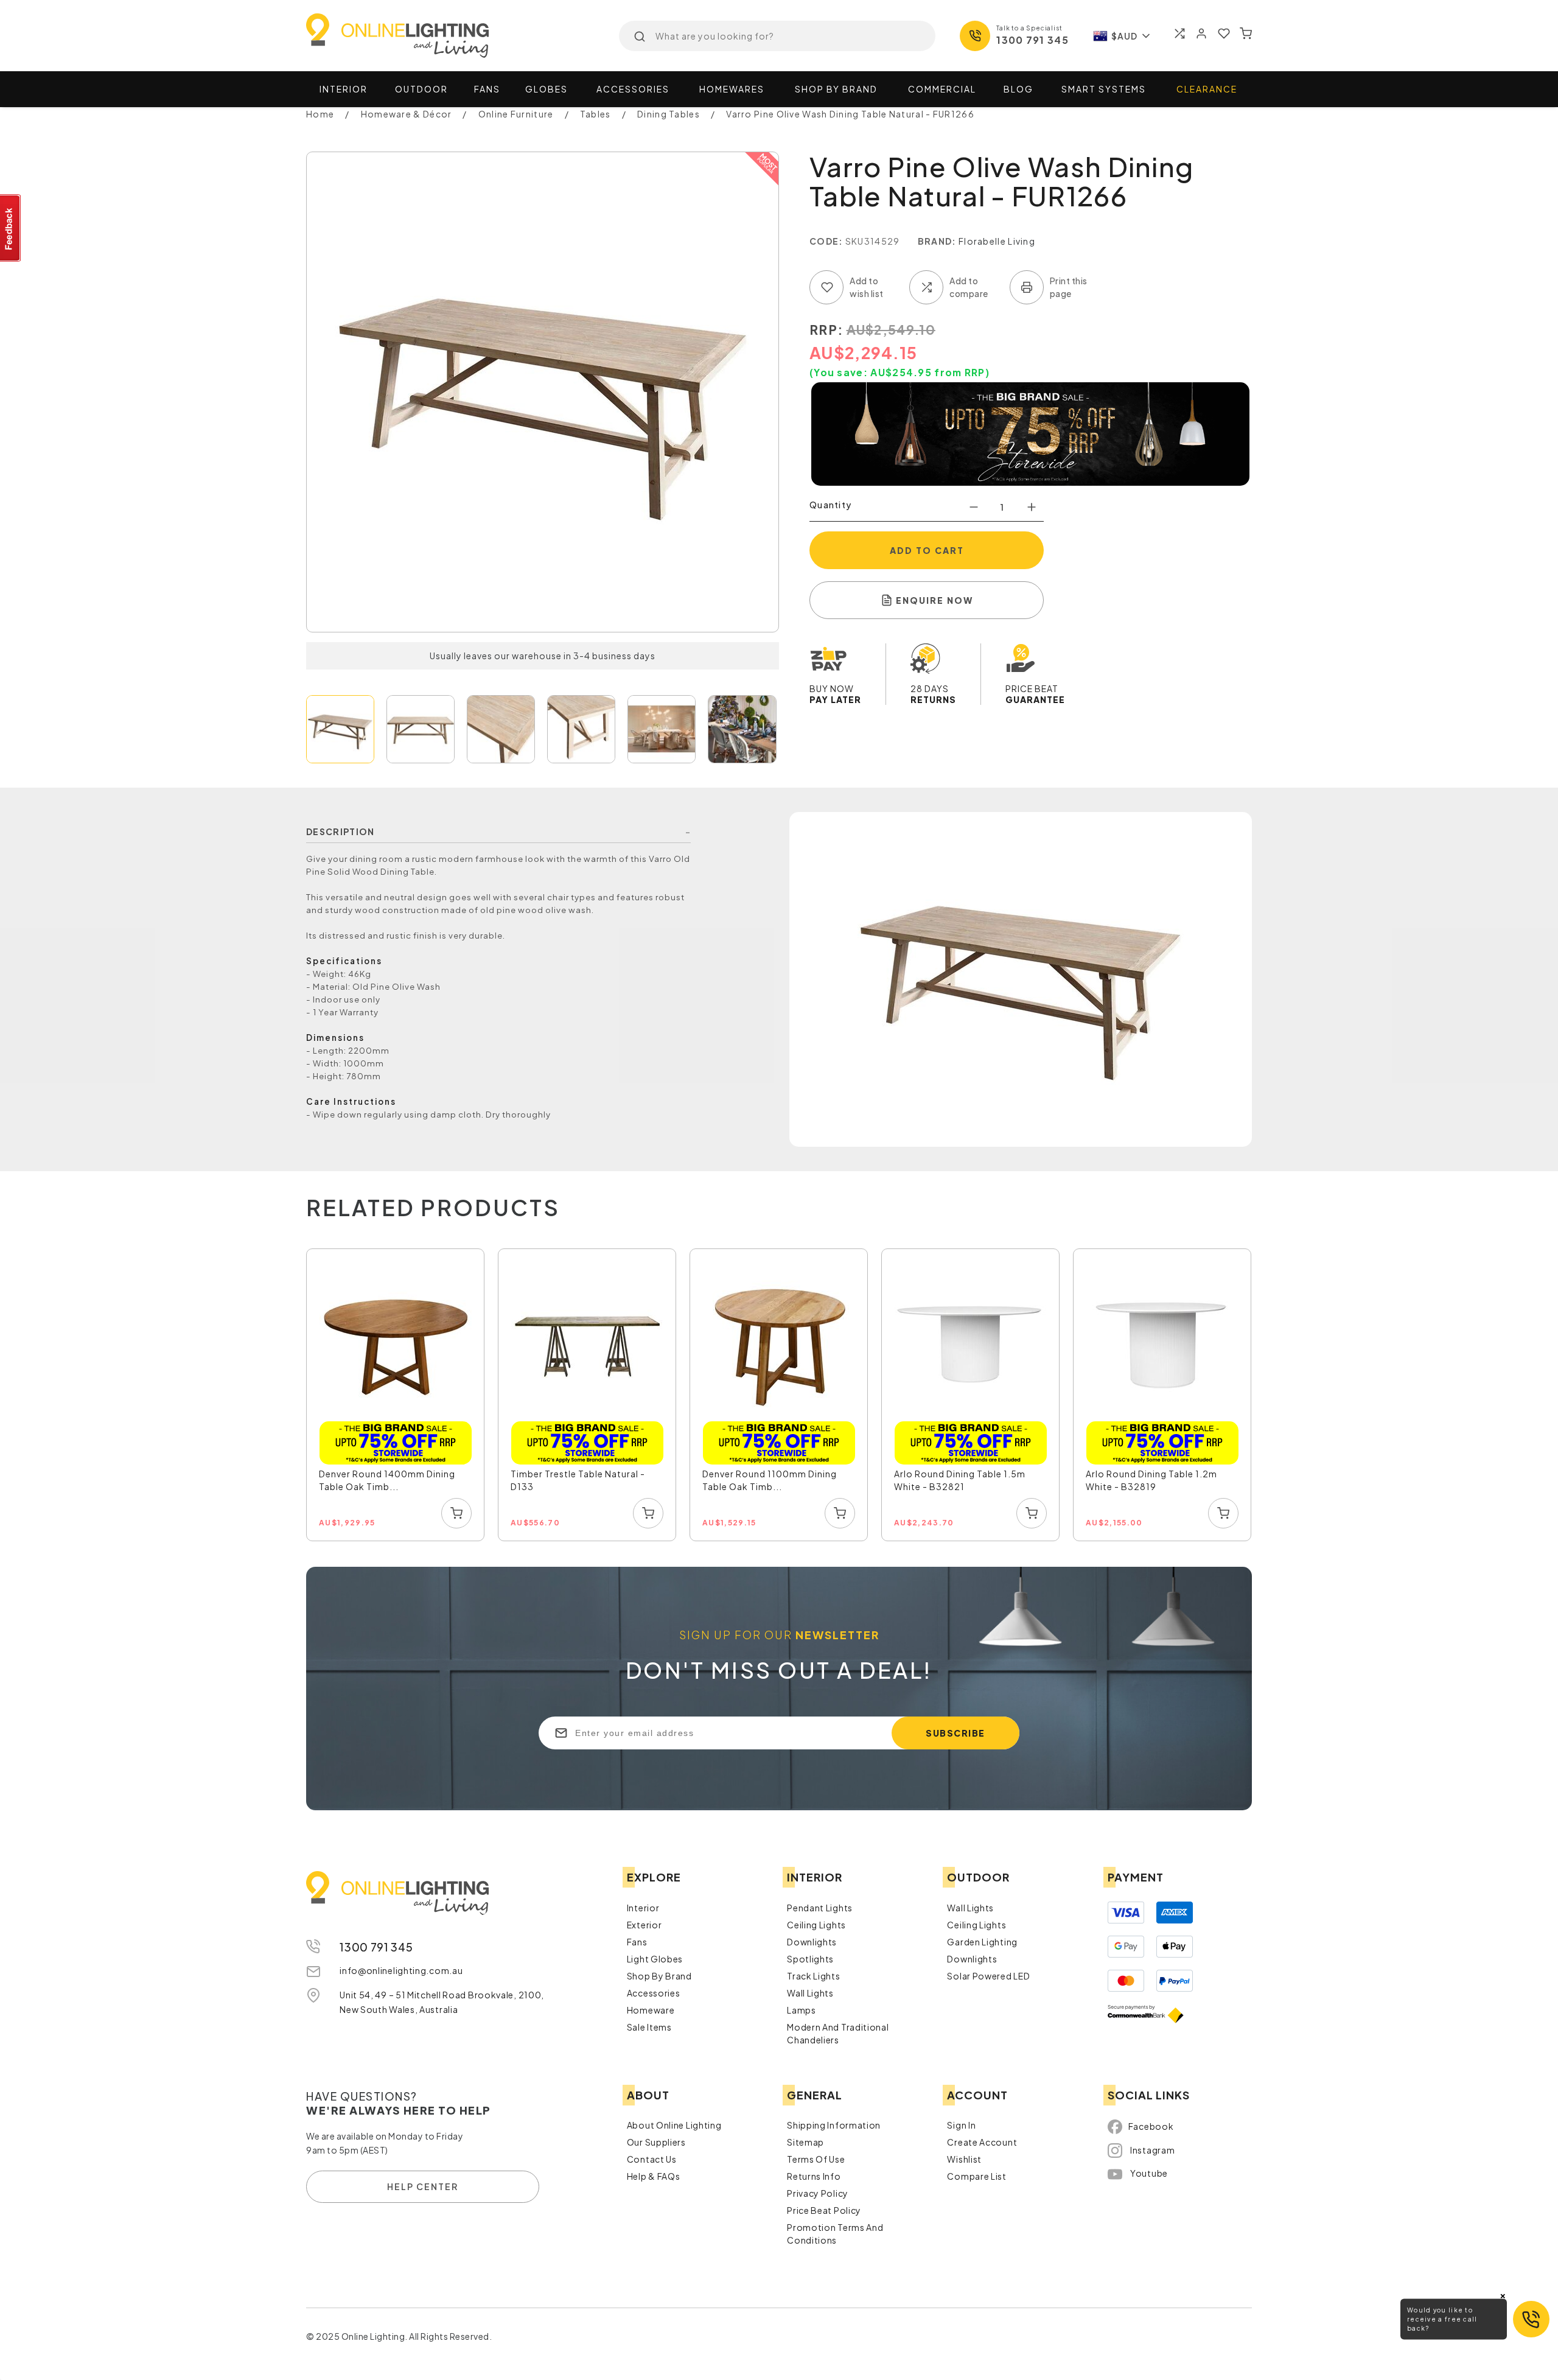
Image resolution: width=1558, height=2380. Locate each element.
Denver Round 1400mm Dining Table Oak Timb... (387, 1480)
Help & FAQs (654, 2176)
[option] (396, 1395)
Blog (1018, 89)
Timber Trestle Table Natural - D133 (578, 1480)
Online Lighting (397, 36)
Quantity (830, 505)
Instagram (1152, 2150)
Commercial (942, 89)
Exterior (645, 1925)
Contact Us (652, 2159)
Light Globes (655, 1959)
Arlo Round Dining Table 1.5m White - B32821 (960, 1480)
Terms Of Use (816, 2159)
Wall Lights (810, 1993)
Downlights (812, 1942)
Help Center (423, 2186)
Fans (487, 89)
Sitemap (805, 2142)
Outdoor (421, 89)
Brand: (937, 241)
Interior (344, 89)
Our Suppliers (656, 2142)
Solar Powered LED (988, 1976)
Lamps (802, 2010)
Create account (982, 2142)
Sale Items (649, 2027)
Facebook (1151, 2126)
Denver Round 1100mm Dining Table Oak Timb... (770, 1480)
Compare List (976, 2176)
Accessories (633, 89)
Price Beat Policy (824, 2210)
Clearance (1207, 89)
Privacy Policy (818, 2193)
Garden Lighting (982, 1942)
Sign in (961, 2125)
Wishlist (964, 2159)
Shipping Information (834, 2125)
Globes (547, 89)
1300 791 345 (1032, 40)
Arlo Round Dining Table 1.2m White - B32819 (1151, 1480)
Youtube (1149, 2173)
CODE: (826, 241)
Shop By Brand (659, 1976)
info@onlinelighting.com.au (401, 1970)
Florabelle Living (997, 241)
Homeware (651, 2010)
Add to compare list (926, 287)
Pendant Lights (820, 1908)
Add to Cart (927, 550)
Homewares (732, 89)
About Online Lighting (674, 2125)
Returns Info (814, 2176)
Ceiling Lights (816, 1925)
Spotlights (810, 1959)
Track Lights (813, 1976)
